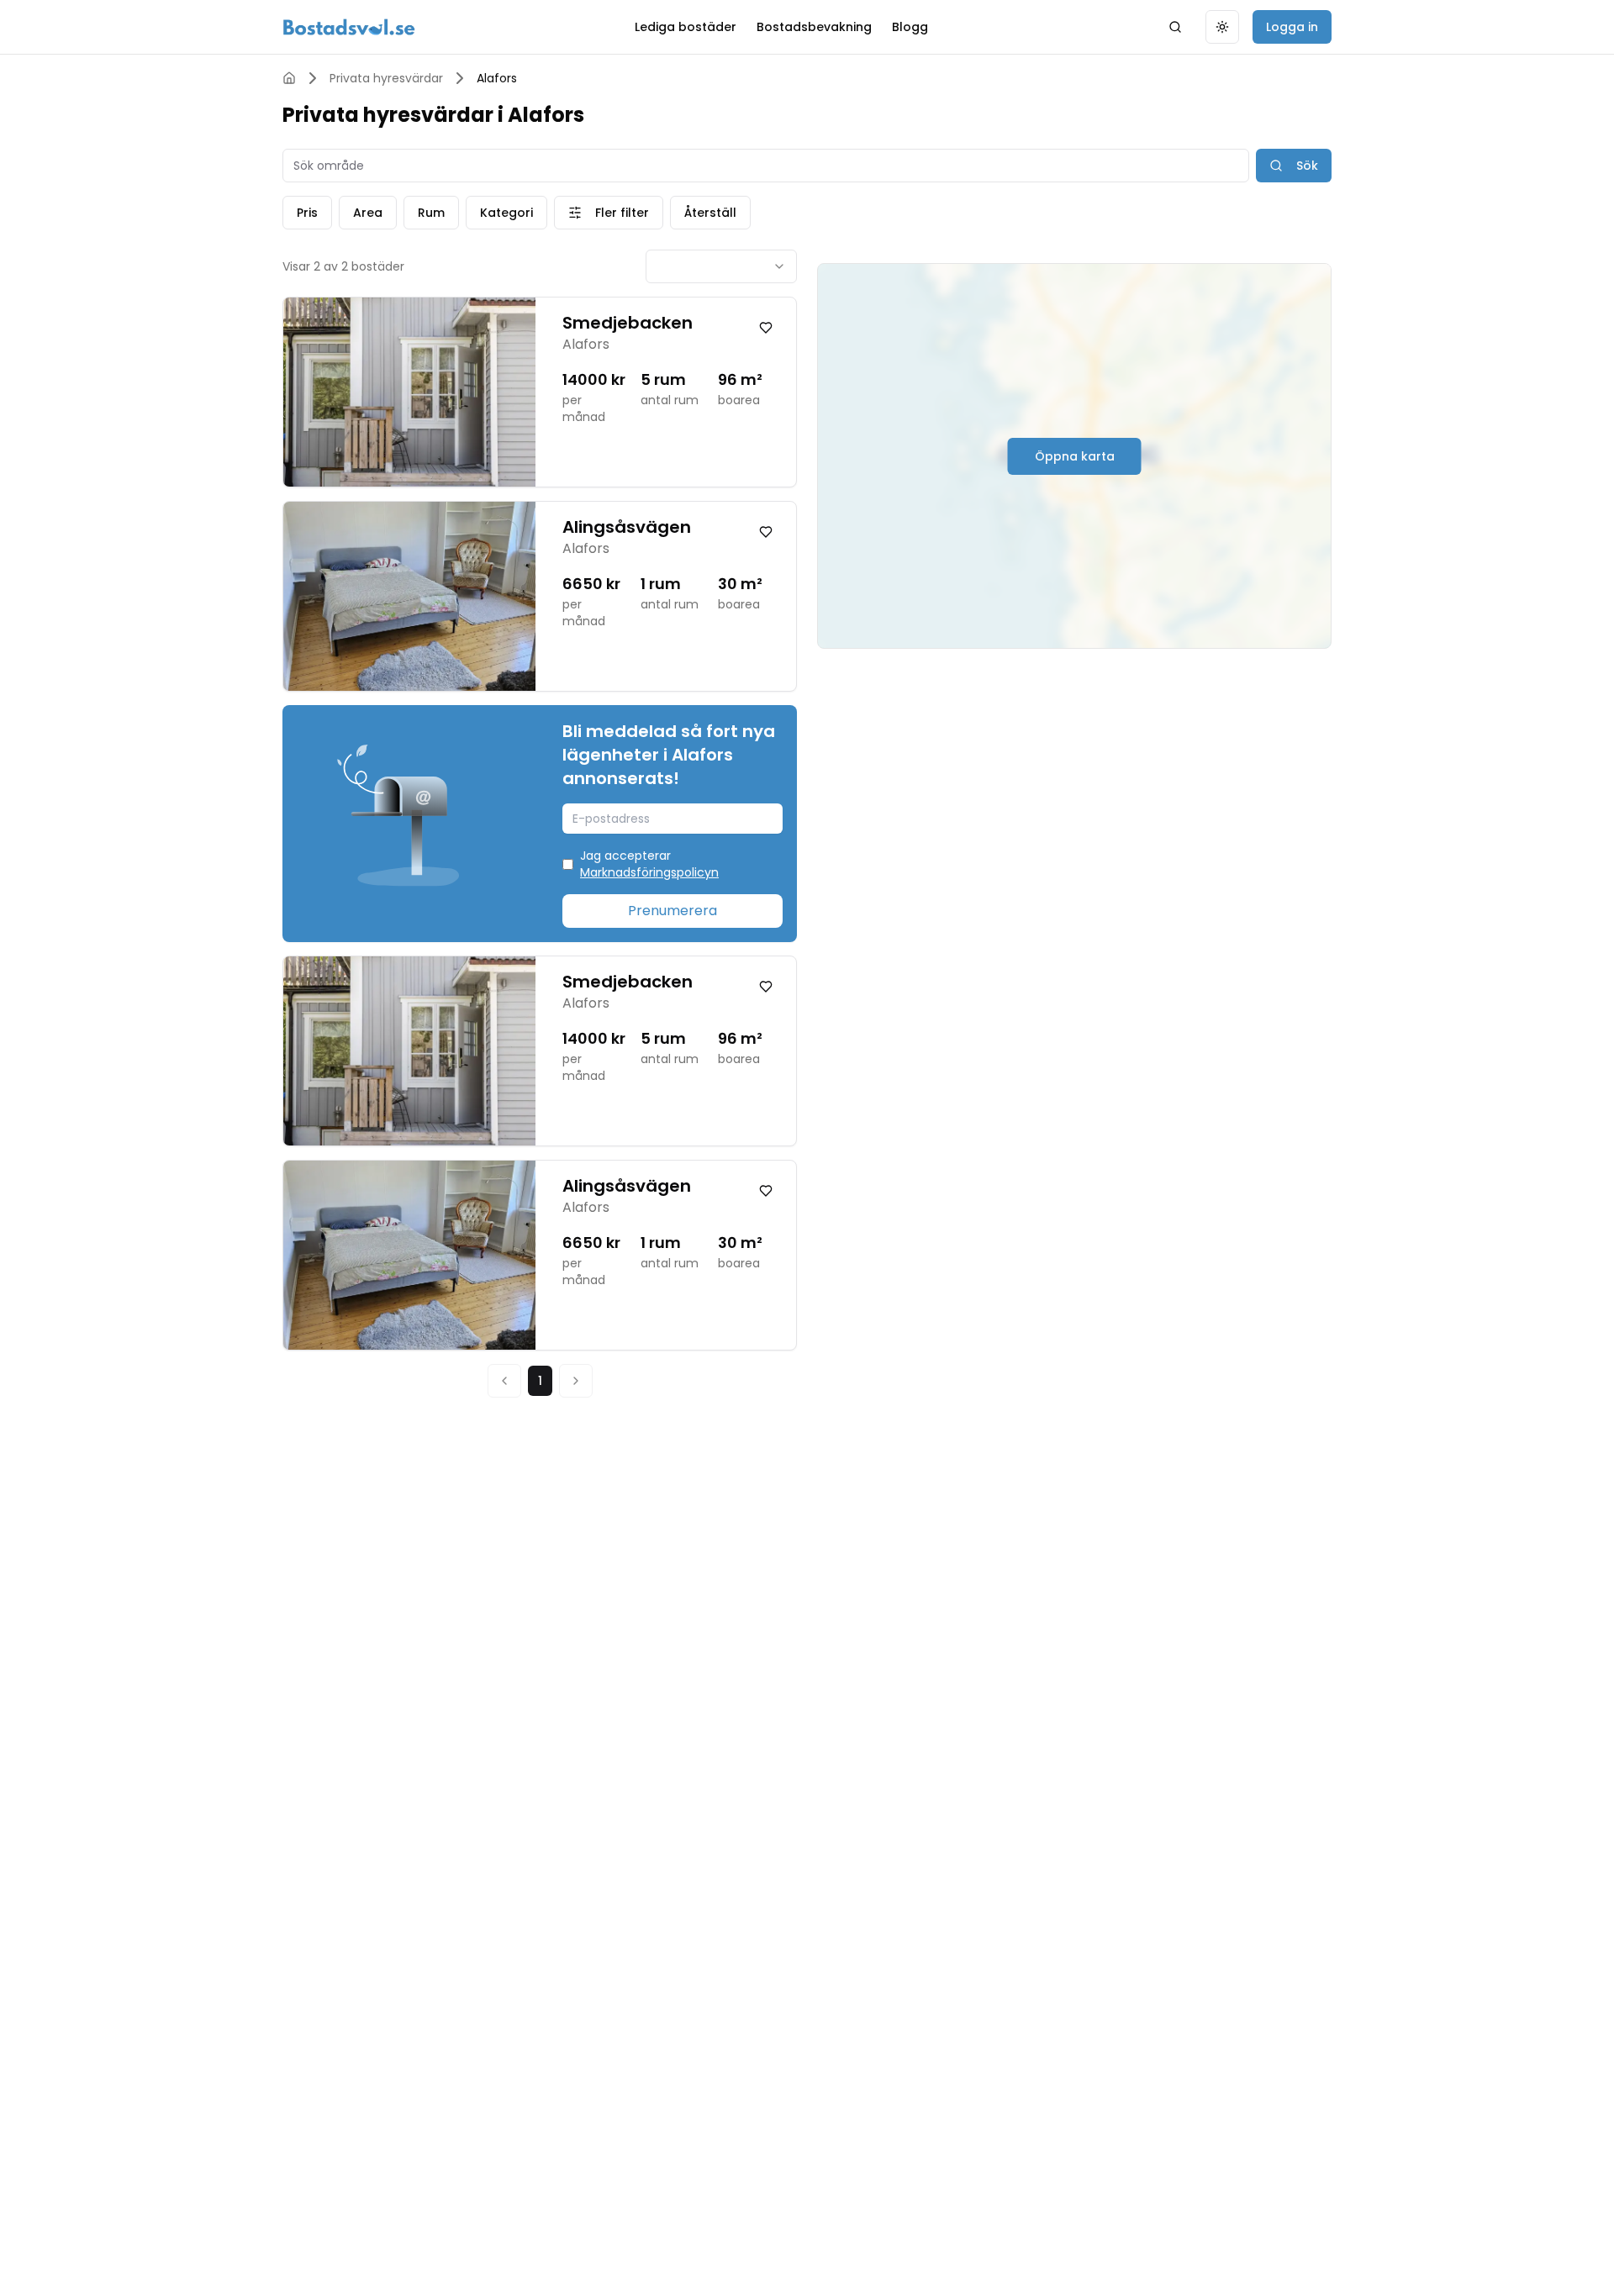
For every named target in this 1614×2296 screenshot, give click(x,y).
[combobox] (721, 266)
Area (368, 213)
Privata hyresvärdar (386, 78)
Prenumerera (672, 911)
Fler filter (622, 213)
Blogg (910, 27)
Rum (431, 213)
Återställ (710, 213)
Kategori (506, 213)
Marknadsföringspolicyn (649, 872)
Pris (307, 213)
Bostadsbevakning (814, 27)
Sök (1307, 166)
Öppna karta (1075, 456)
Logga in (1292, 27)
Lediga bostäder (686, 27)
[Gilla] (766, 328)
